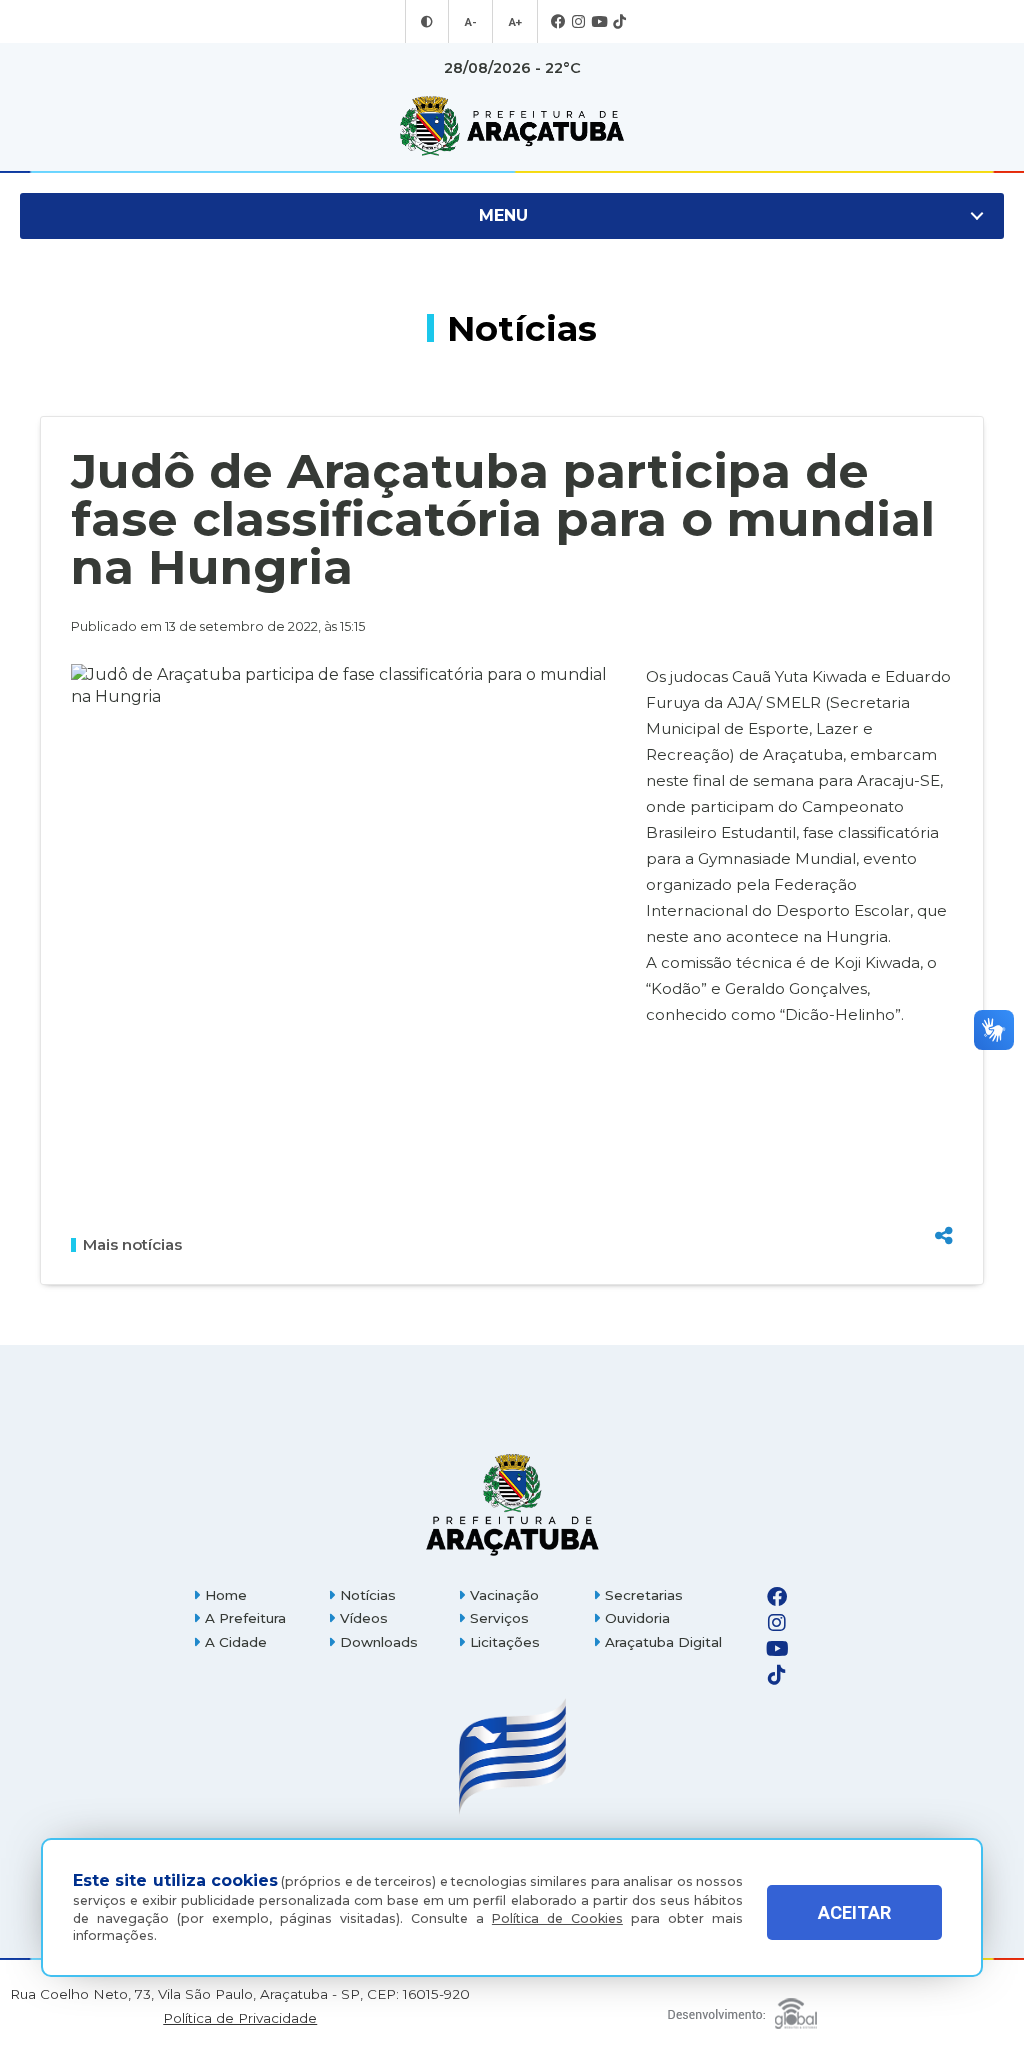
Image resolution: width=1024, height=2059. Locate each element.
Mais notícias (132, 1245)
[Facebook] (558, 22)
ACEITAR (854, 1912)
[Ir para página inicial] (512, 126)
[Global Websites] (742, 2008)
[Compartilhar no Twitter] (944, 1165)
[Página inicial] (512, 1504)
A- (470, 22)
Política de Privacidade (240, 2018)
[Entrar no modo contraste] (427, 22)
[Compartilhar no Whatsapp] (944, 1198)
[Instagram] (578, 22)
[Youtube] (599, 22)
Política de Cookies (557, 1918)
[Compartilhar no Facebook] (944, 1133)
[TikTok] (619, 22)
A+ (515, 22)
